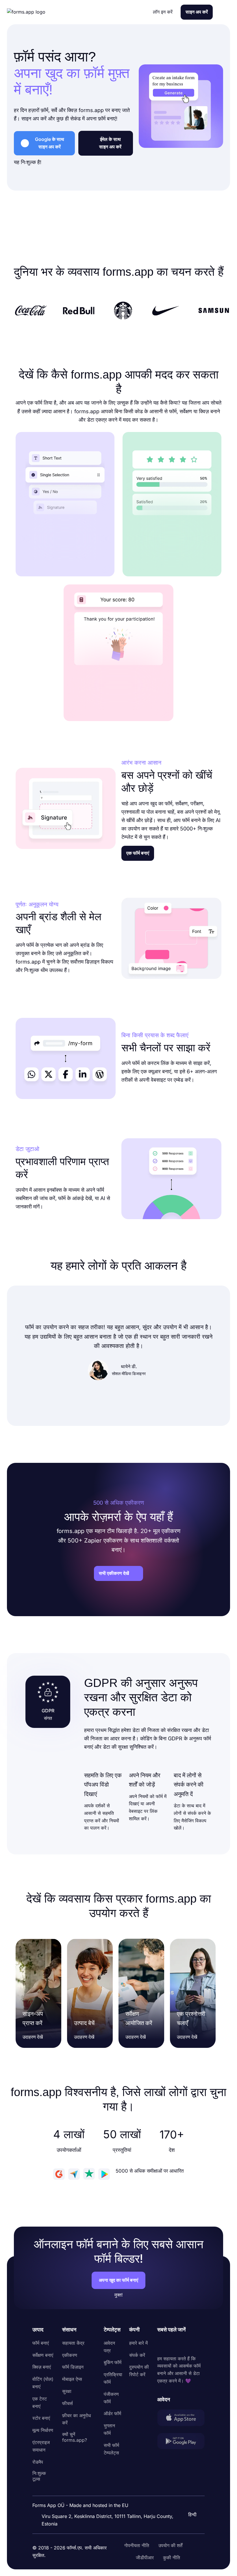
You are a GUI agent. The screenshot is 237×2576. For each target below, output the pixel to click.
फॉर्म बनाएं (41, 2343)
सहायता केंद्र (73, 2343)
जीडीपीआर (145, 2558)
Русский (190, 2487)
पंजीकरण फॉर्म (111, 2398)
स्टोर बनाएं (41, 2418)
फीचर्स (67, 2403)
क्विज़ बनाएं (42, 2367)
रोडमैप (38, 2462)
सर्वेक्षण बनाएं (43, 2355)
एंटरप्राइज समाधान (41, 2446)
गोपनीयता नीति (137, 2545)
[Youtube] (200, 2344)
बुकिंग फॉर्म (113, 2362)
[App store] (181, 2419)
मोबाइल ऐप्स (72, 2379)
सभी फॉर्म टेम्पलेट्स (111, 2449)
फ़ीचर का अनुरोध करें (76, 2419)
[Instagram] (175, 2344)
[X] (187, 2344)
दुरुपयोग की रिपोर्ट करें (139, 2371)
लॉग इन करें (163, 12)
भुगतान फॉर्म (109, 2429)
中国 (185, 2499)
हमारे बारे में (138, 2343)
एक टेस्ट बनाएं (40, 2402)
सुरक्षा (67, 2391)
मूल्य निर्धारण (43, 2430)
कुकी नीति (172, 2558)
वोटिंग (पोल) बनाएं (43, 2383)
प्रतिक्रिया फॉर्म (113, 2378)
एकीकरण (70, 2355)
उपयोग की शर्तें (170, 2545)
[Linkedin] (162, 2344)
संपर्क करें (137, 2355)
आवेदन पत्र (109, 2347)
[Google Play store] (181, 2442)
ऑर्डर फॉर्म (112, 2413)
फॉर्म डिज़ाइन (73, 2367)
